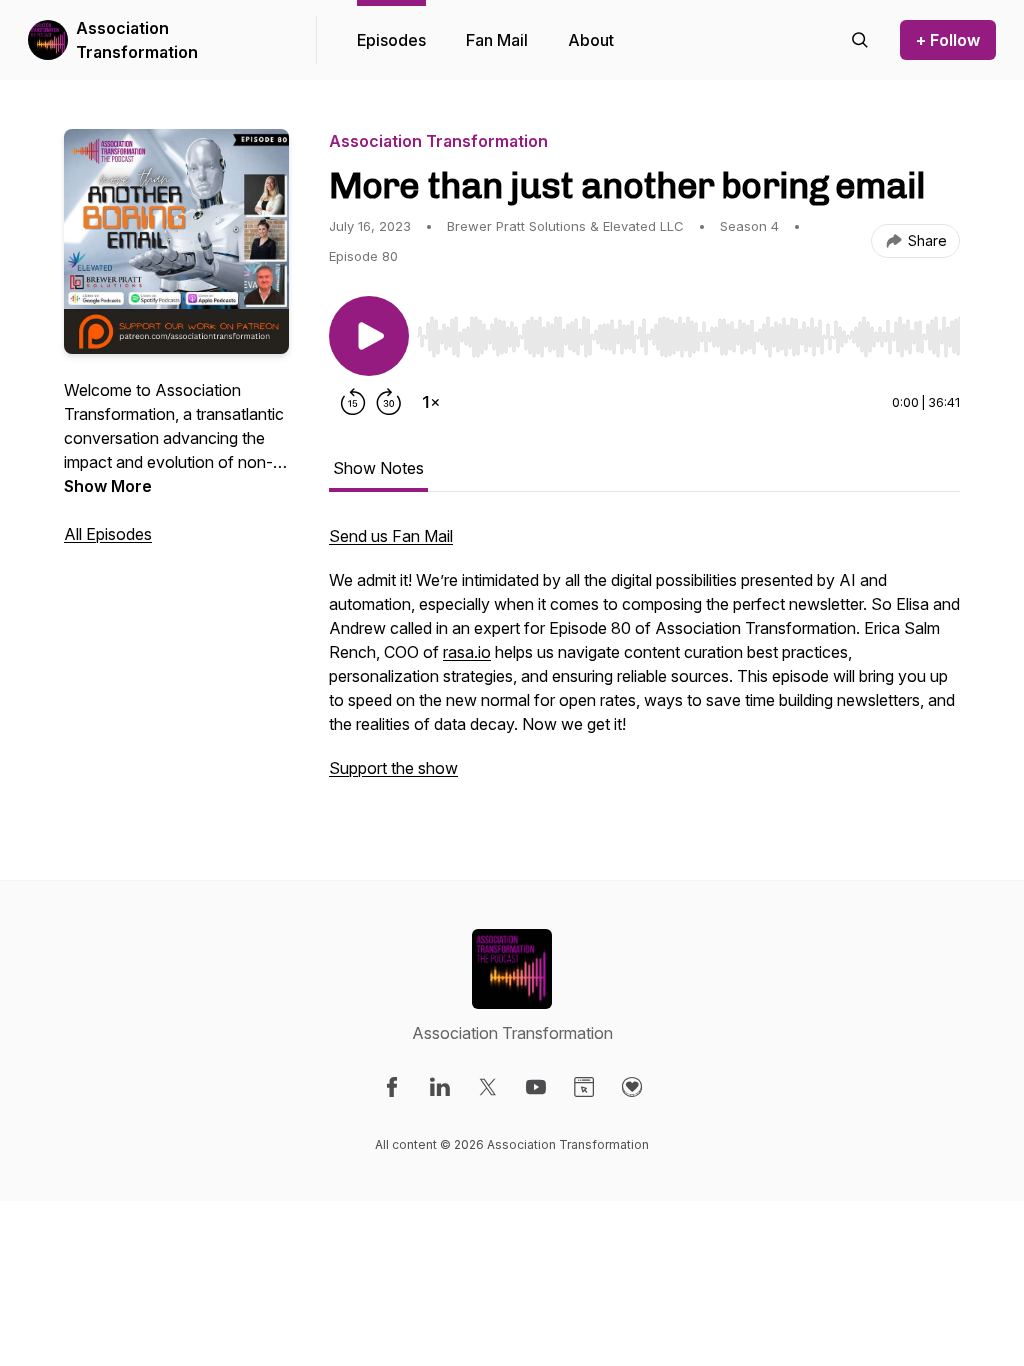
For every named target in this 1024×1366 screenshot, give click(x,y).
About (591, 40)
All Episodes (108, 534)
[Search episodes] (860, 40)
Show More (108, 486)
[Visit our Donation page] (632, 1087)
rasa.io (467, 652)
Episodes (391, 40)
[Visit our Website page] (584, 1087)
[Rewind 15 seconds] (353, 402)
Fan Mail (497, 40)
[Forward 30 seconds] (389, 402)
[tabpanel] (644, 662)
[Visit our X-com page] (488, 1087)
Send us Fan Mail (391, 536)
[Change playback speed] (431, 402)
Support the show (393, 768)
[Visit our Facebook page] (392, 1087)
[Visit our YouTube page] (536, 1087)
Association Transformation (137, 40)
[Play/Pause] (369, 336)
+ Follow (948, 40)
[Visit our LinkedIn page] (440, 1087)
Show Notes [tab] (378, 468)
